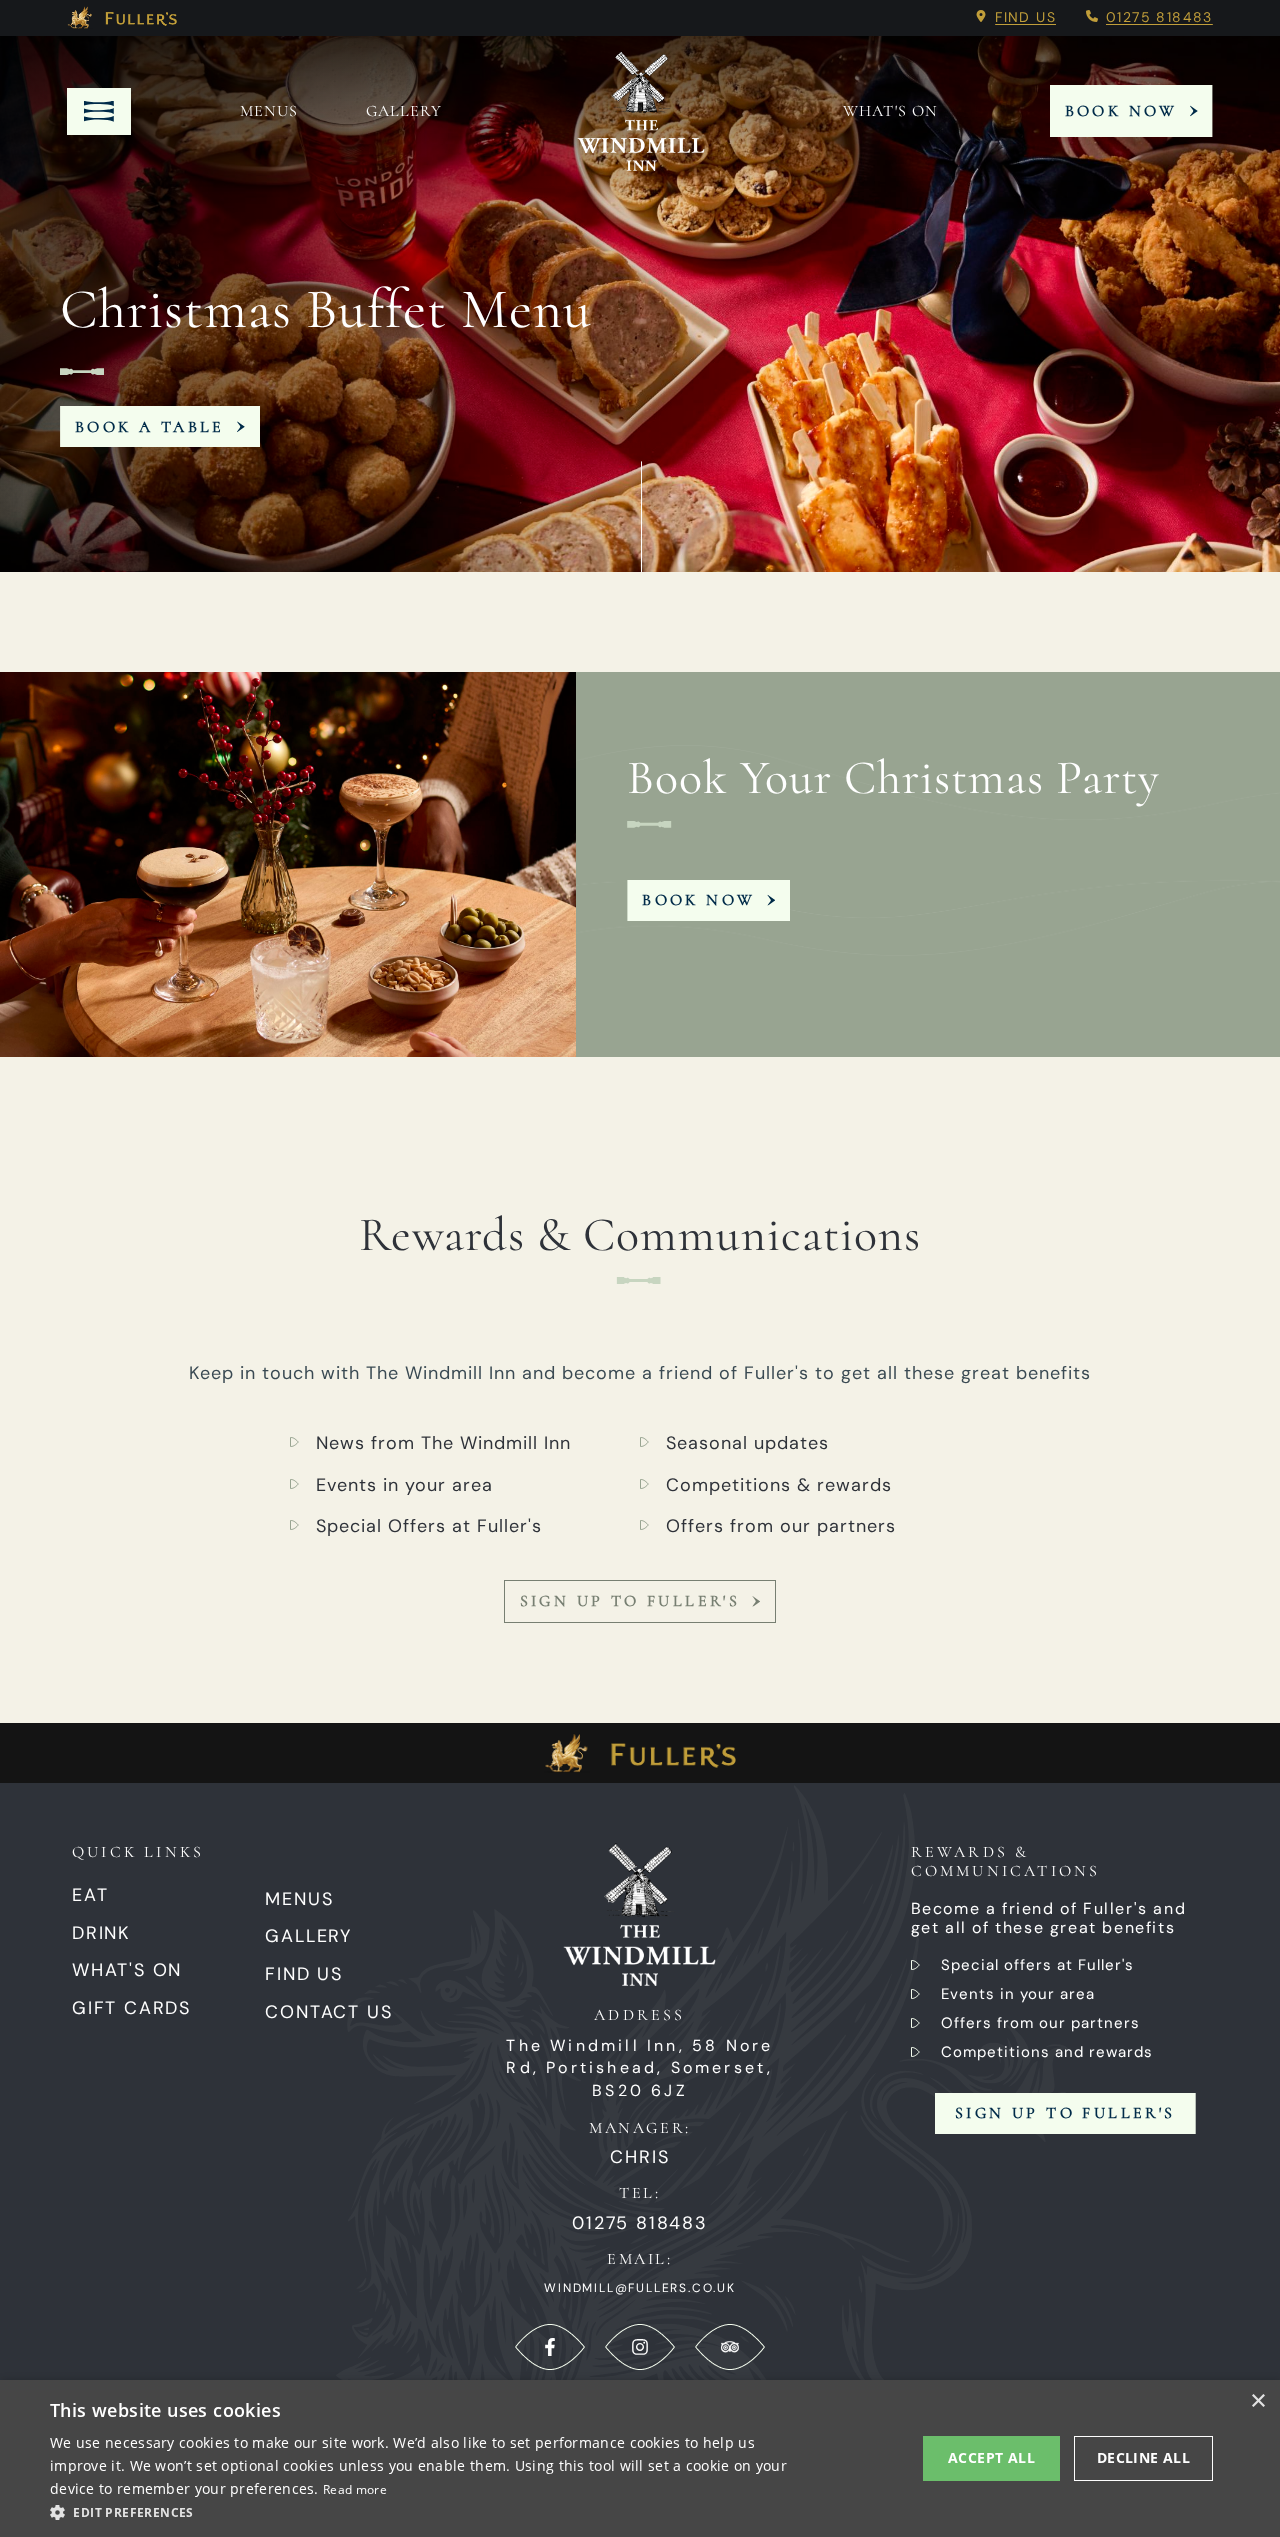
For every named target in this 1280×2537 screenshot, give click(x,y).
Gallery (308, 1936)
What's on (890, 111)
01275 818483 (1159, 17)
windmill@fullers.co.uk (640, 2288)
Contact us (328, 2012)
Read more (355, 2489)
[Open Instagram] (640, 2347)
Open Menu (99, 111)
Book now (698, 900)
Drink (101, 1933)
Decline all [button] (1143, 2457)
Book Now (1121, 111)
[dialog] (640, 2458)
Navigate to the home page (641, 111)
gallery (404, 111)
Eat (90, 1895)
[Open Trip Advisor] (730, 2347)
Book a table (150, 427)
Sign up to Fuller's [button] (1065, 2113)
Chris (639, 2157)
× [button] (1257, 2401)
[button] (430, 2511)
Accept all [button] (991, 2457)
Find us (1025, 17)
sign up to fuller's (630, 1601)
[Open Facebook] (550, 2347)
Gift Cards (131, 2008)
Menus (269, 111)
